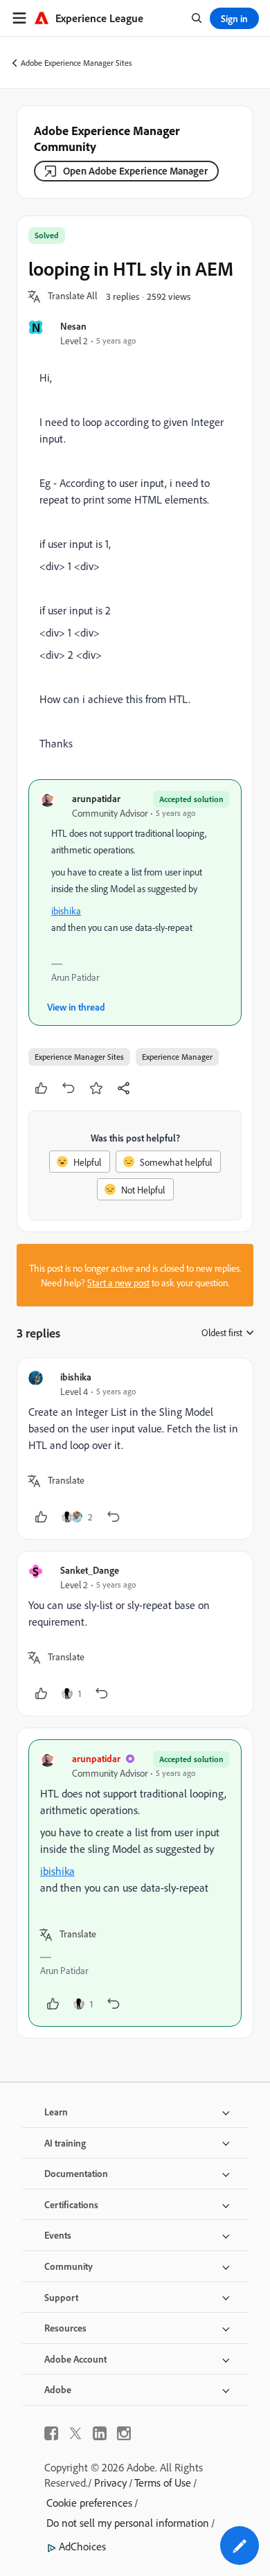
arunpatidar (96, 798)
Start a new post (118, 1282)
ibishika (66, 911)
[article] (135, 1449)
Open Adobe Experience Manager (135, 171)
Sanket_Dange (90, 1570)
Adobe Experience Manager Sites (76, 63)
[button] (73, 296)
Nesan (73, 326)
